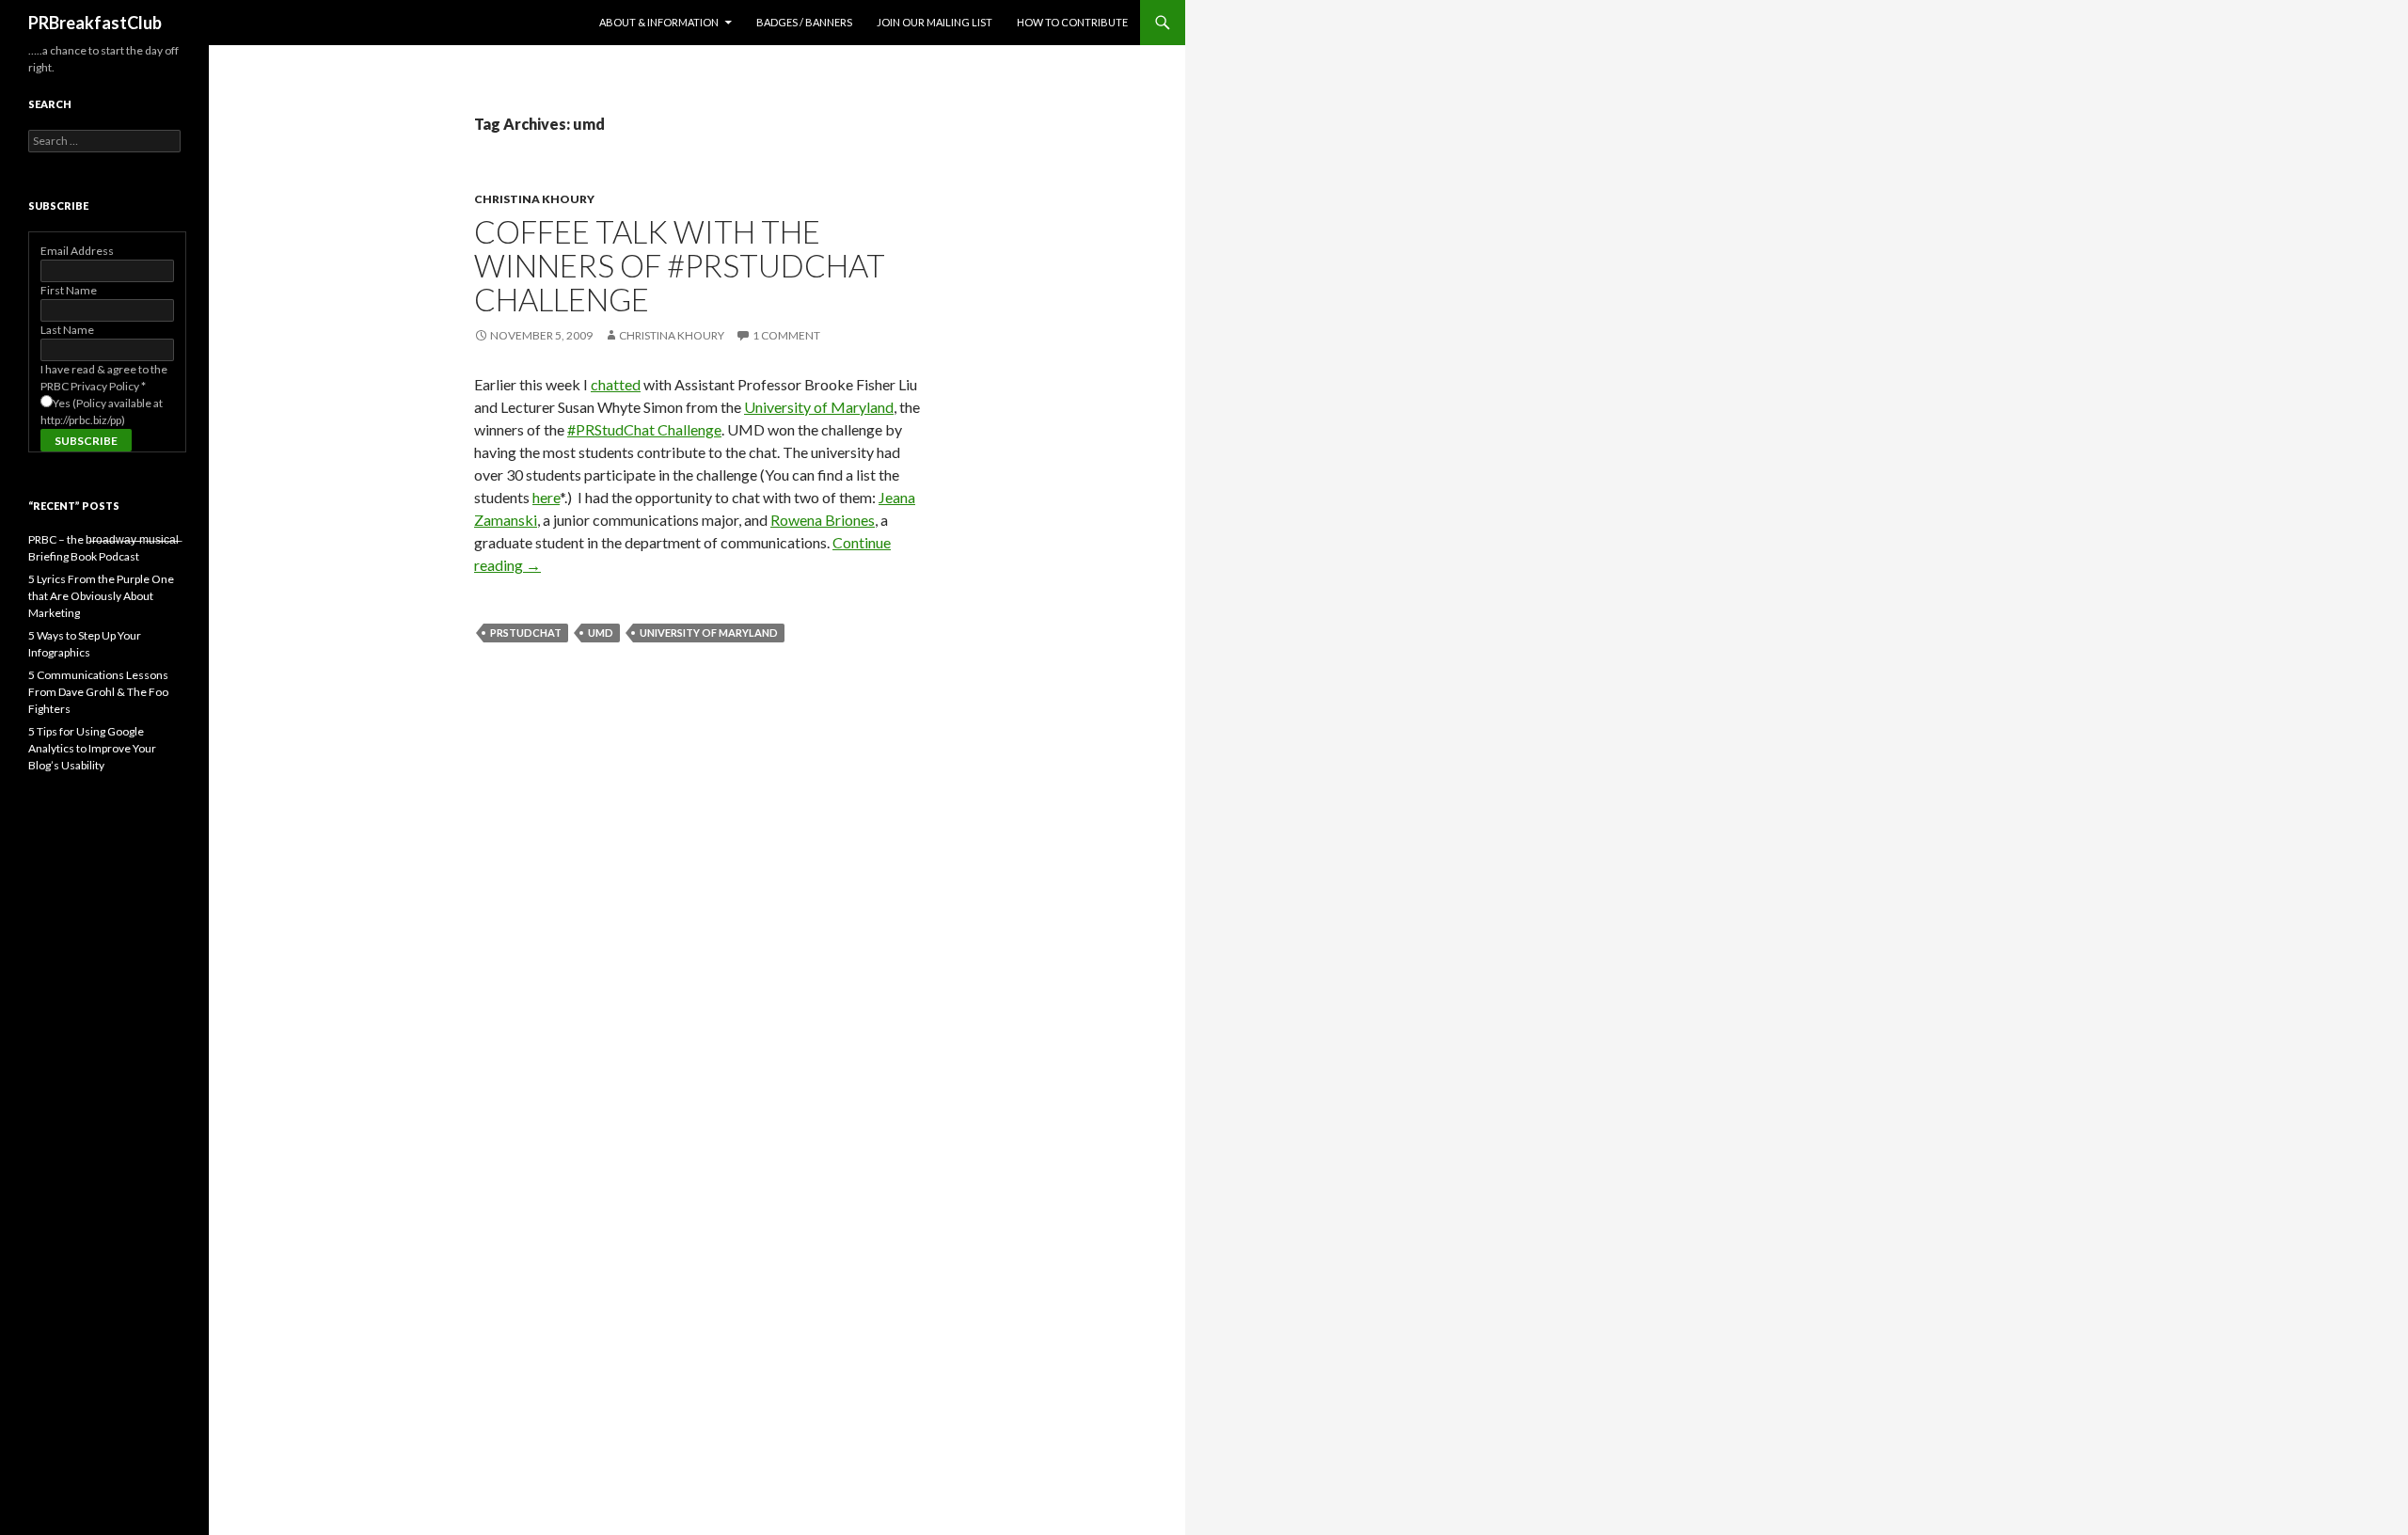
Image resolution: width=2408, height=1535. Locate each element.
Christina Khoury (534, 199)
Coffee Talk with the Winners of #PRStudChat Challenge (680, 265)
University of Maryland (819, 407)
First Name (69, 290)
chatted (616, 384)
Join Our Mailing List (935, 22)
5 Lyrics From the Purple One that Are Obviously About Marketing (101, 596)
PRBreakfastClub (95, 23)
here (546, 497)
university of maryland (709, 633)
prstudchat (526, 633)
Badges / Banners (804, 22)
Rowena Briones (823, 520)
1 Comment (786, 335)
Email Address (77, 251)
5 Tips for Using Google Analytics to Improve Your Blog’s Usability (92, 748)
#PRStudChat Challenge (644, 429)
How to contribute (1072, 22)
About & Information (659, 22)
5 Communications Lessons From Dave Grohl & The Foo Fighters (98, 692)
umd (601, 633)
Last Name (67, 330)
